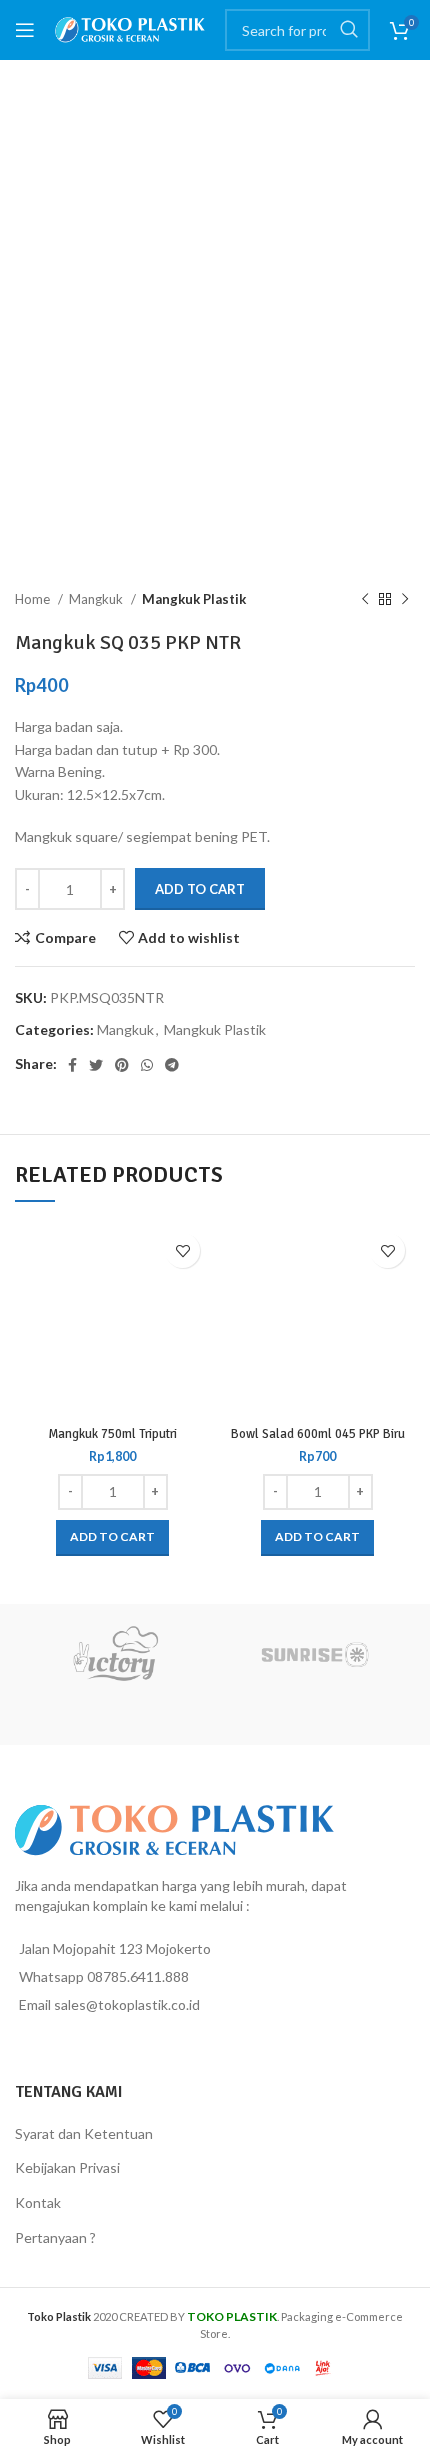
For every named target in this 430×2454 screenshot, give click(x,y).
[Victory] (115, 1654)
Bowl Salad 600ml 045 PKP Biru (318, 1434)
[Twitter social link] (96, 1065)
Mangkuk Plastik (194, 599)
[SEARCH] (349, 30)
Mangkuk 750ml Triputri (112, 1434)
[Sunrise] (315, 1654)
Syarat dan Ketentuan (84, 2133)
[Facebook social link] (72, 1065)
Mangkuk (97, 599)
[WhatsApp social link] (147, 1065)
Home (34, 599)
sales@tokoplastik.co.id (127, 2004)
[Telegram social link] (172, 1065)
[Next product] (405, 600)
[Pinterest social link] (122, 1065)
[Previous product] (365, 600)
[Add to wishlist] (182, 1250)
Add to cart (200, 889)
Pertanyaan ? (55, 2237)
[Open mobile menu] (25, 30)
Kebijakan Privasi (67, 2167)
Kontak (38, 2202)
